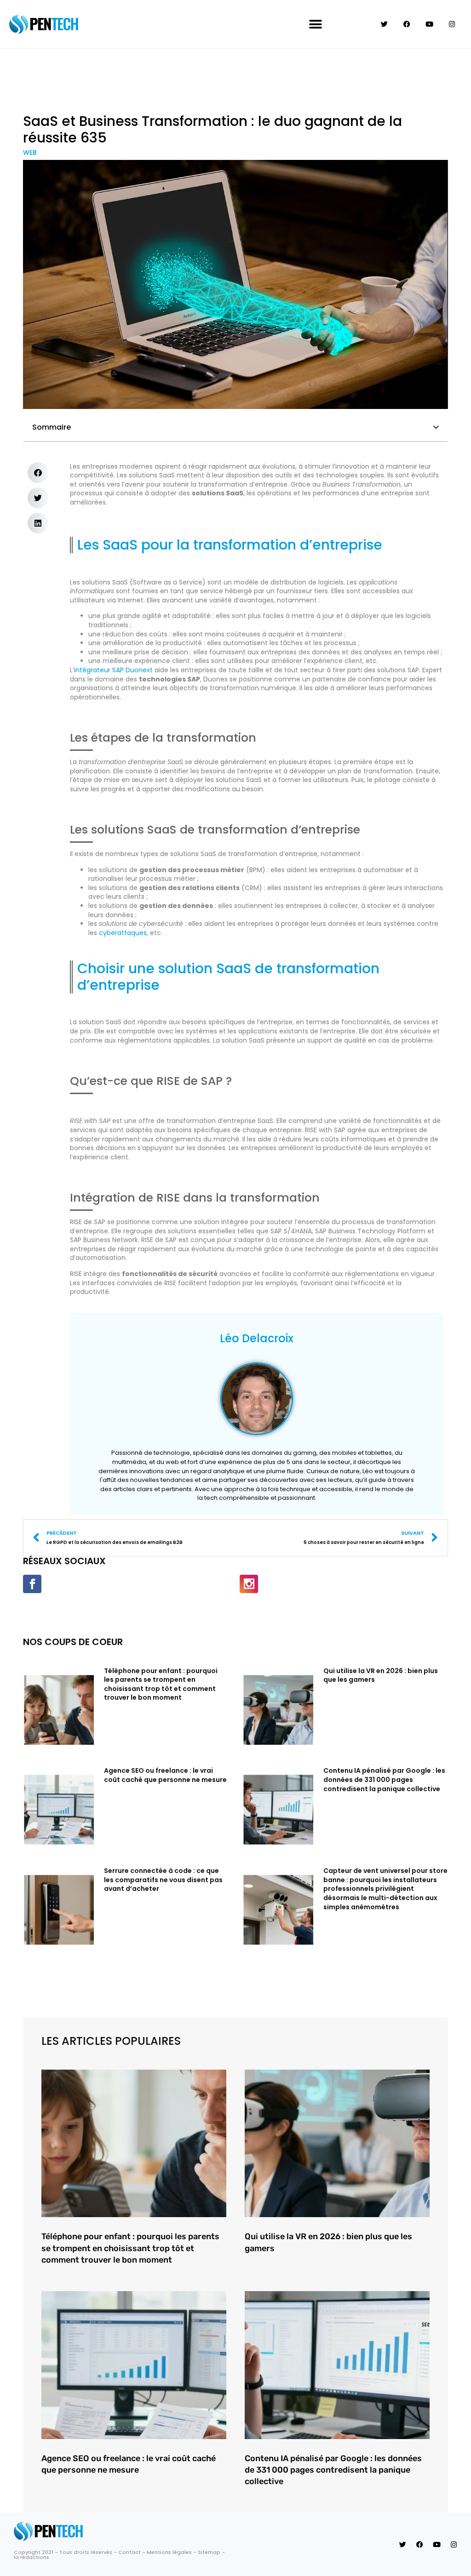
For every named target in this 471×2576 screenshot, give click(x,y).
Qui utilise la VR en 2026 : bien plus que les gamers (381, 1675)
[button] (316, 24)
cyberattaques (123, 933)
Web (30, 153)
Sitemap (209, 2552)
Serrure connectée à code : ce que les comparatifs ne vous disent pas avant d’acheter (163, 1880)
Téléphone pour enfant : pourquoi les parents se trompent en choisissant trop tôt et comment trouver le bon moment (161, 1684)
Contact (129, 2552)
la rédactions (32, 2557)
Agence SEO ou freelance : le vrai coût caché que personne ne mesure (165, 1775)
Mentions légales (169, 2552)
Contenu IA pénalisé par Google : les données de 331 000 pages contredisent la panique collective (384, 1779)
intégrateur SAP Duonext (113, 670)
